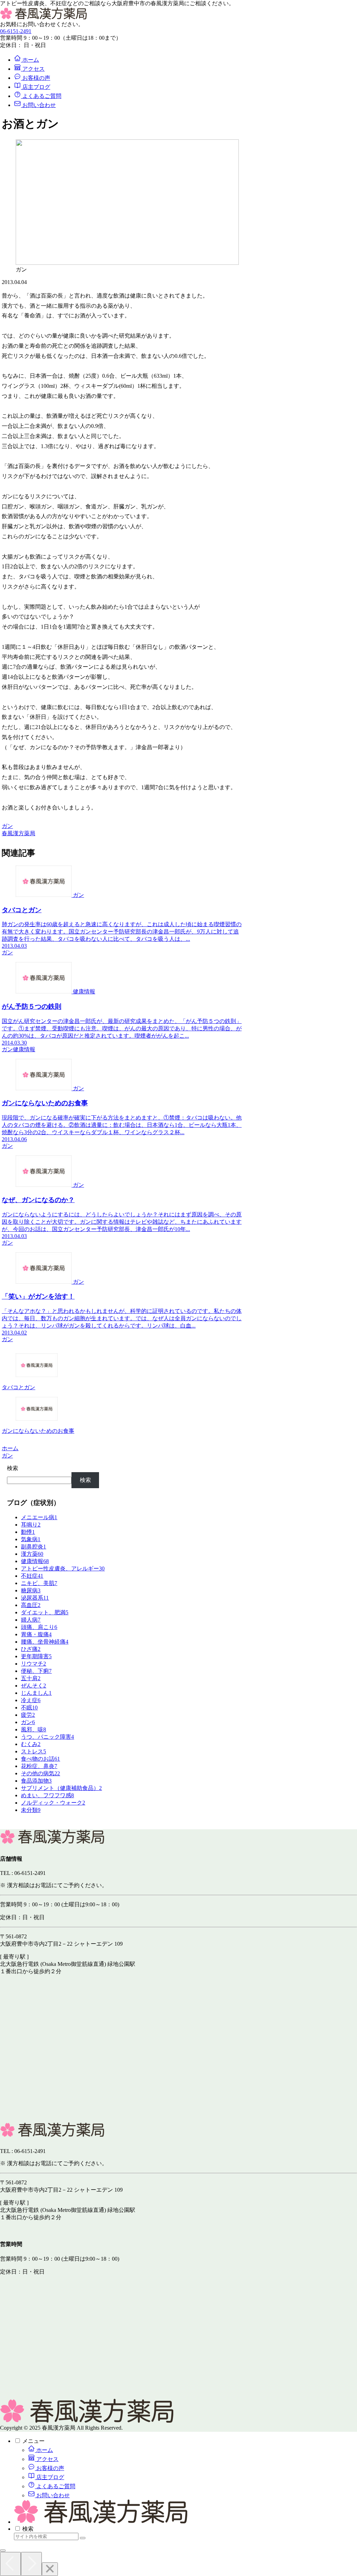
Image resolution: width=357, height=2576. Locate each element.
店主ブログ (50, 2477)
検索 (13, 1468)
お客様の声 (50, 2468)
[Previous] (10, 2564)
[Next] (31, 2564)
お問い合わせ (52, 2495)
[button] (83, 2538)
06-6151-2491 (16, 31)
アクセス (47, 2459)
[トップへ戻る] (3, 2551)
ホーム (44, 2450)
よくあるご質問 (55, 2486)
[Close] (50, 2569)
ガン (7, 826)
